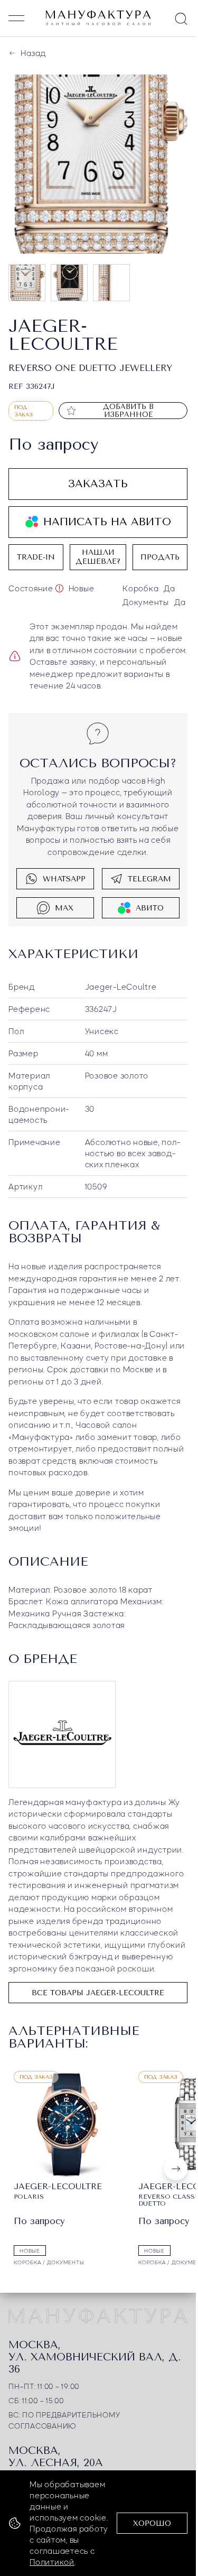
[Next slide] (176, 2169)
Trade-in (36, 557)
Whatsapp (64, 879)
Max (64, 908)
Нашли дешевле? (98, 557)
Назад (33, 53)
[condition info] (59, 588)
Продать (160, 557)
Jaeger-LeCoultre (121, 987)
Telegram (149, 879)
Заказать (98, 484)
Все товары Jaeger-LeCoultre (98, 1993)
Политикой (52, 2562)
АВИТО (150, 908)
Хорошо (152, 2523)
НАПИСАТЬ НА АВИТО (107, 522)
